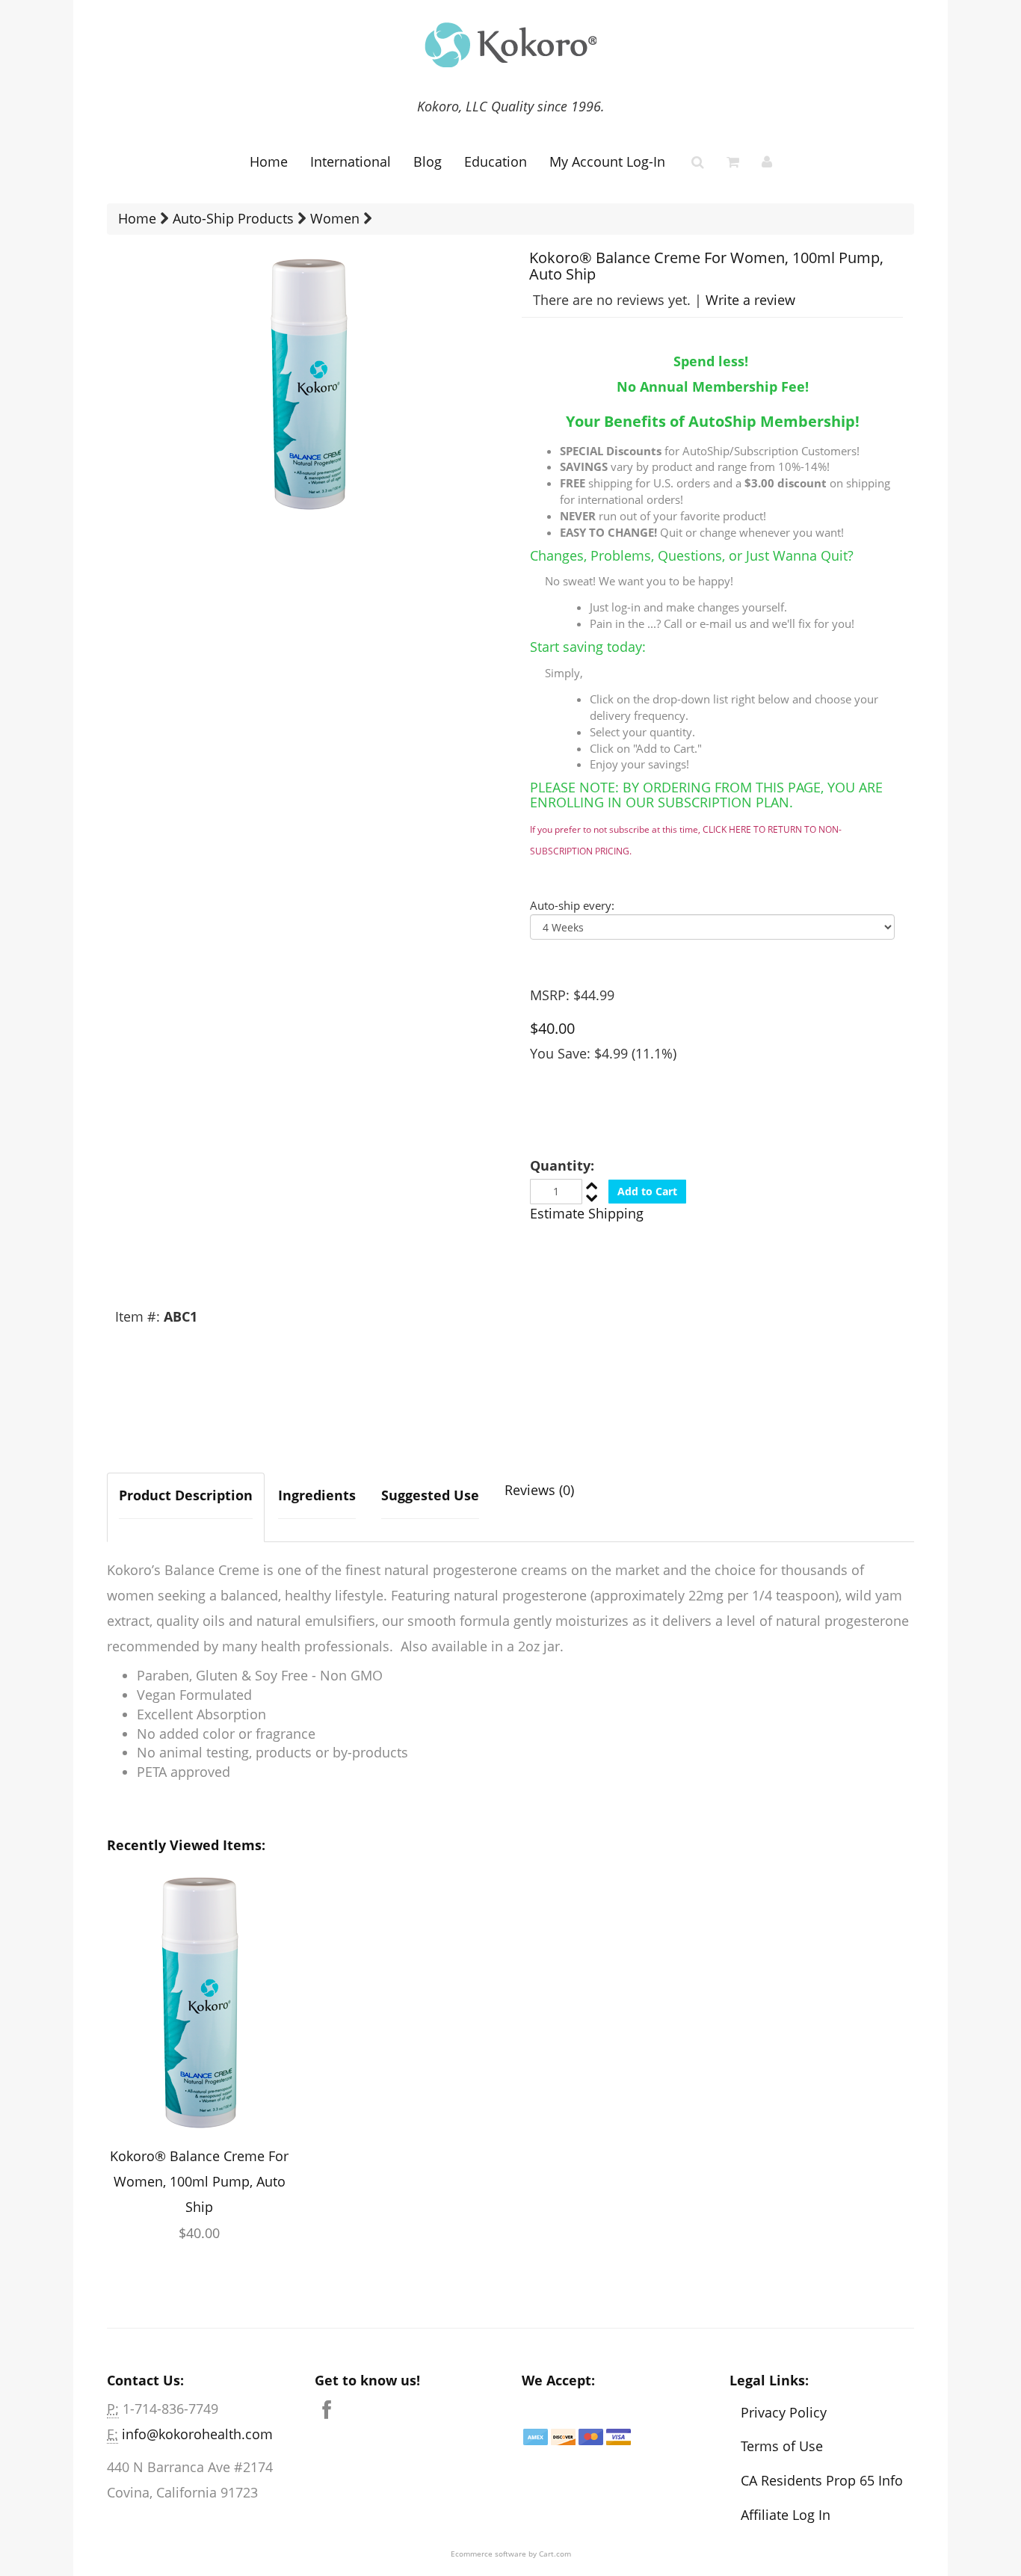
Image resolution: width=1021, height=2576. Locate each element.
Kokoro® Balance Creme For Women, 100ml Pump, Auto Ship (199, 2181)
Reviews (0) (539, 1490)
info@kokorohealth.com (197, 2434)
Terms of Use (782, 2446)
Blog (428, 161)
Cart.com (555, 2554)
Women (335, 218)
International (351, 161)
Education (496, 161)
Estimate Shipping (587, 1213)
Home (269, 161)
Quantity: (562, 1165)
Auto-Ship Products (233, 218)
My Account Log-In (607, 161)
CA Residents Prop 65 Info (822, 2480)
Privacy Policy (784, 2412)
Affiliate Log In (786, 2515)
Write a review (750, 300)
